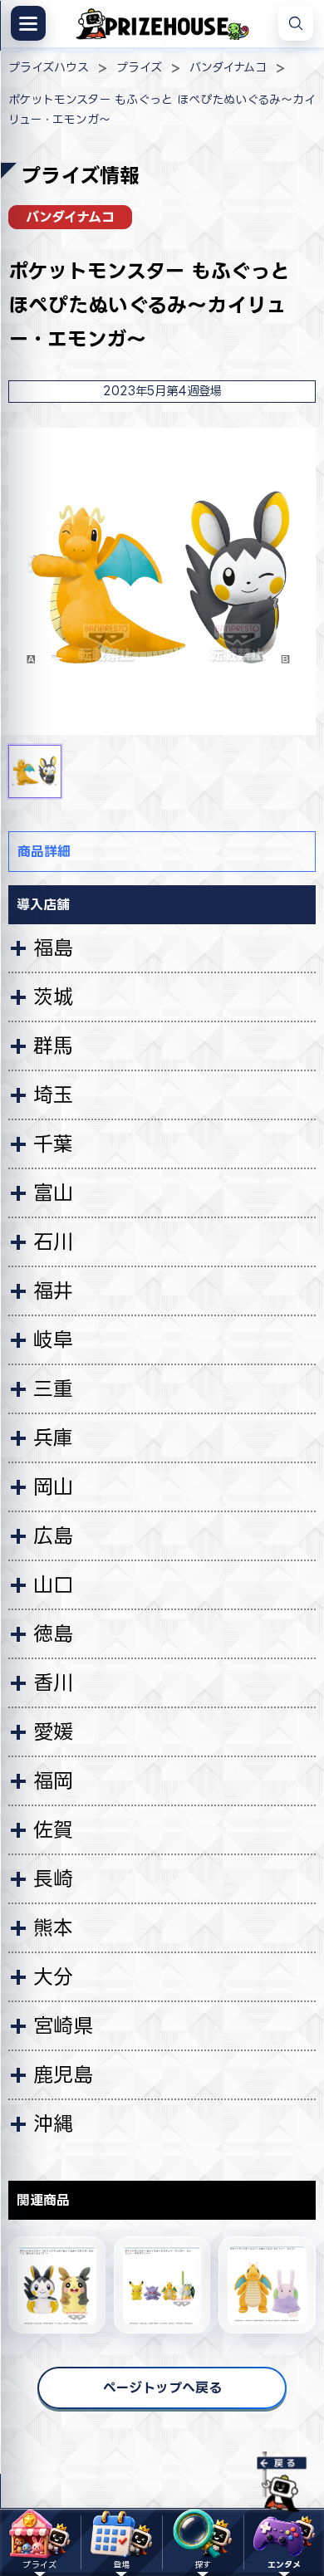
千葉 (53, 1144)
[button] (35, 771)
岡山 (53, 1486)
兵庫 (53, 1437)
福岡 (53, 1780)
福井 (53, 1290)
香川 (53, 1682)
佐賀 (53, 1829)
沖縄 (53, 2123)
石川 (53, 1241)
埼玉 (53, 1095)
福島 (53, 948)
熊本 (53, 1927)
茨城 (53, 997)
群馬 (53, 1046)
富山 (53, 1193)
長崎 (53, 1878)
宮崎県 (63, 2025)
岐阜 (53, 1339)
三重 (53, 1388)
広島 (53, 1535)
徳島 (53, 1633)
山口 (53, 1584)
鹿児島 (63, 2074)
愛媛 (53, 1731)
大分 (53, 1976)
